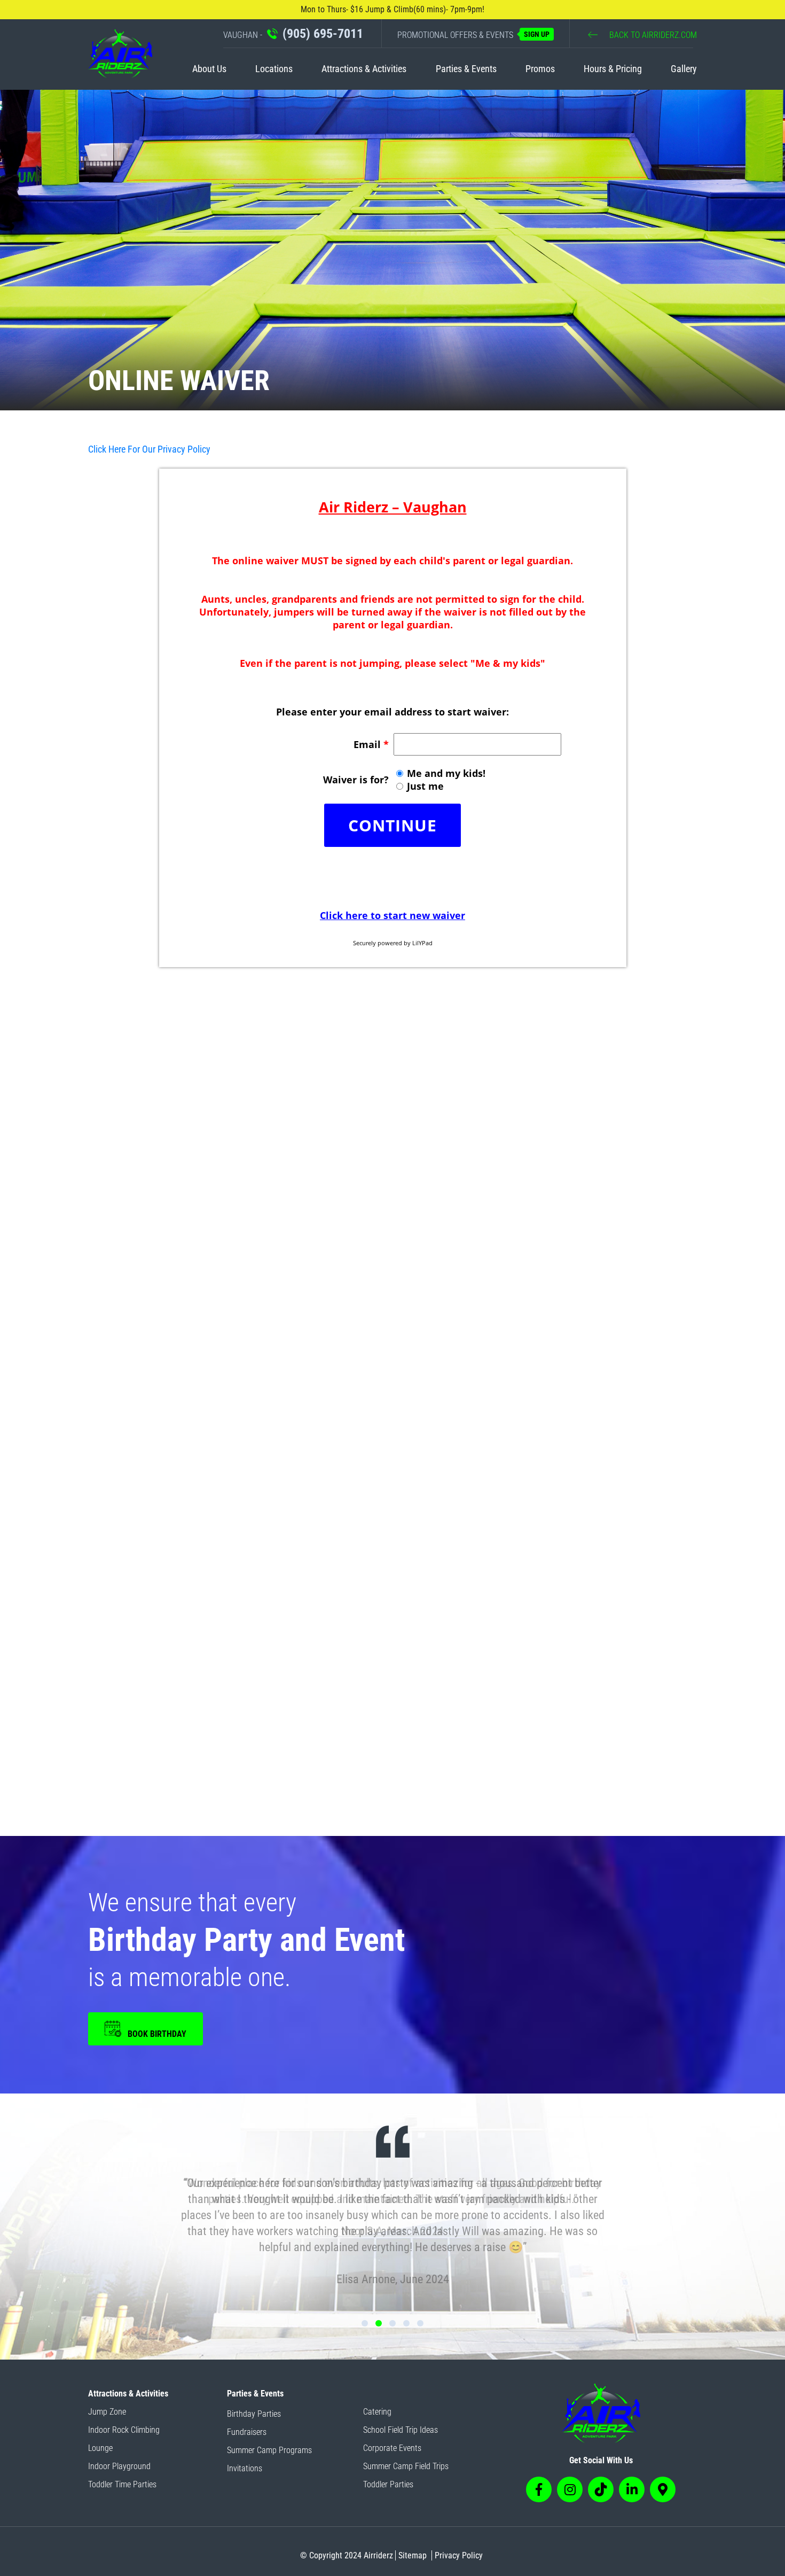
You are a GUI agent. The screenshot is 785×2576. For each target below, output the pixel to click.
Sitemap (413, 2555)
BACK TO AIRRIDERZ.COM (652, 35)
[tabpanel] (392, 2207)
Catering (377, 2412)
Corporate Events (392, 2448)
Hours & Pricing (613, 69)
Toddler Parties (388, 2484)
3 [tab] (392, 2323)
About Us (209, 69)
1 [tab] (365, 2323)
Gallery (684, 69)
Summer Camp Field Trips (406, 2466)
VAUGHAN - (293, 34)
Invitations (245, 2468)
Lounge (100, 2448)
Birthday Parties (254, 2414)
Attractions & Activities (364, 69)
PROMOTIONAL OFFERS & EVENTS (473, 35)
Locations (274, 69)
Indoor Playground (119, 2466)
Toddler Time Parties (122, 2484)
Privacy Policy (459, 2555)
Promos (540, 69)
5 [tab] (420, 2323)
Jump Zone (107, 2412)
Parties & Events (466, 69)
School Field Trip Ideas (401, 2430)
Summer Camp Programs (269, 2450)
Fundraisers (247, 2432)
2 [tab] (379, 2323)
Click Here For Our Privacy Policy (149, 449)
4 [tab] (406, 2323)
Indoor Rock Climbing (124, 2430)
